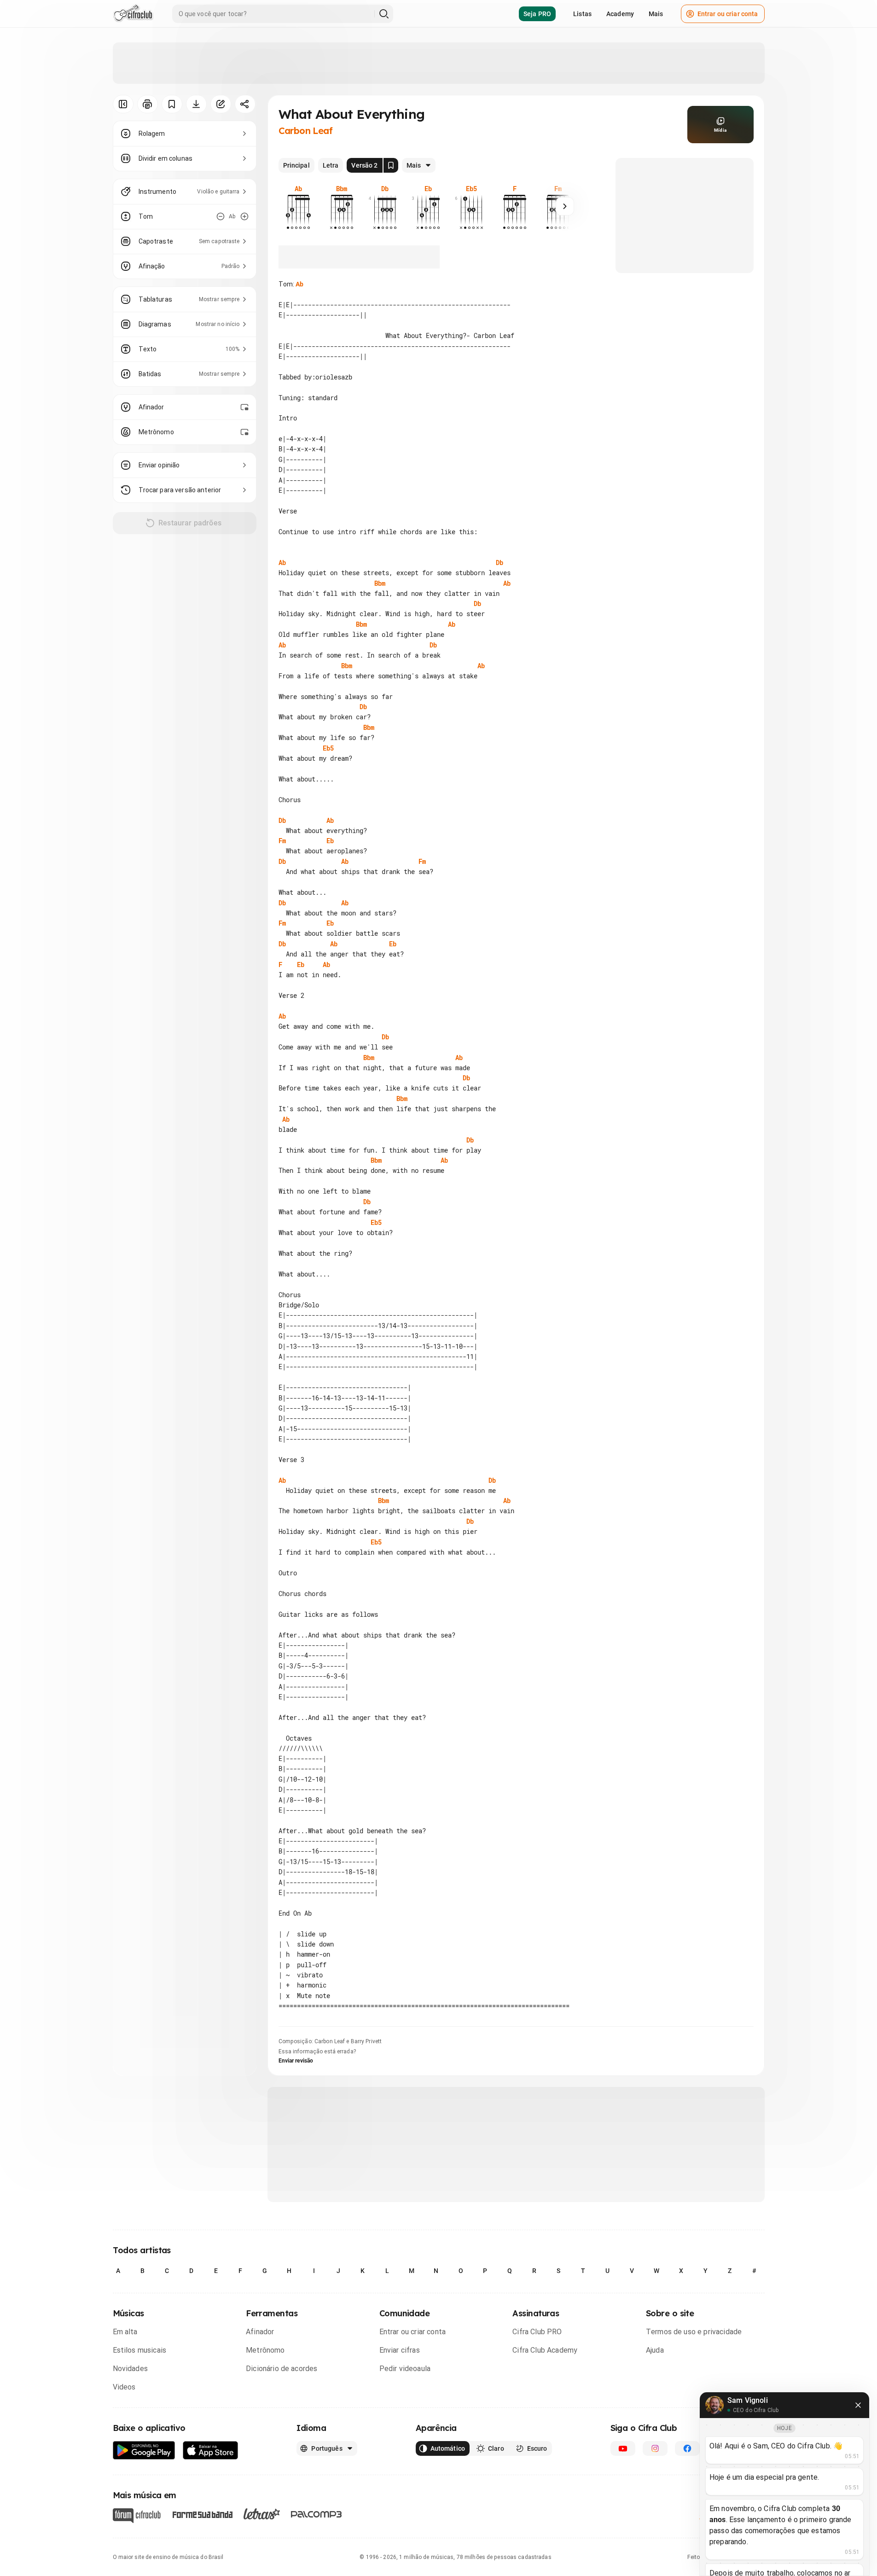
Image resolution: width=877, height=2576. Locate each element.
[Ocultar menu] (123, 104)
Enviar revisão (296, 2061)
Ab (299, 284)
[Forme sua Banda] (202, 2514)
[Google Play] (144, 2451)
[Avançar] (565, 206)
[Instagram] (655, 2448)
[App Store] (211, 2451)
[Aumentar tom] (244, 216)
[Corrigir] (221, 104)
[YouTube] (623, 2448)
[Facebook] (687, 2448)
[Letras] (262, 2514)
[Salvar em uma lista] (172, 104)
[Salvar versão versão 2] (391, 165)
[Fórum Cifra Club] (137, 2516)
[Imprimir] (148, 104)
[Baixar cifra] (196, 104)
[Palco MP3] (317, 2514)
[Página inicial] (133, 14)
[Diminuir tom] (221, 216)
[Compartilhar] (245, 104)
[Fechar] (858, 2405)
